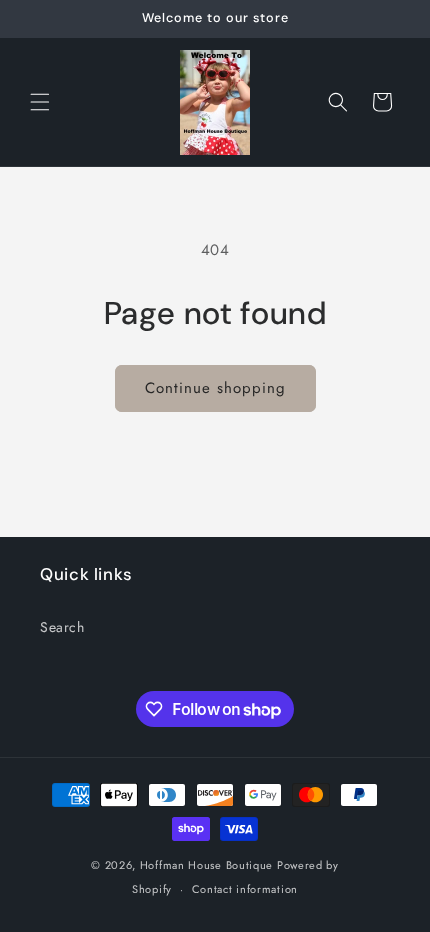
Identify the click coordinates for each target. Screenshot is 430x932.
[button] (40, 102)
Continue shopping (215, 388)
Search (62, 627)
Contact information (245, 889)
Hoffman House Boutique (208, 865)
